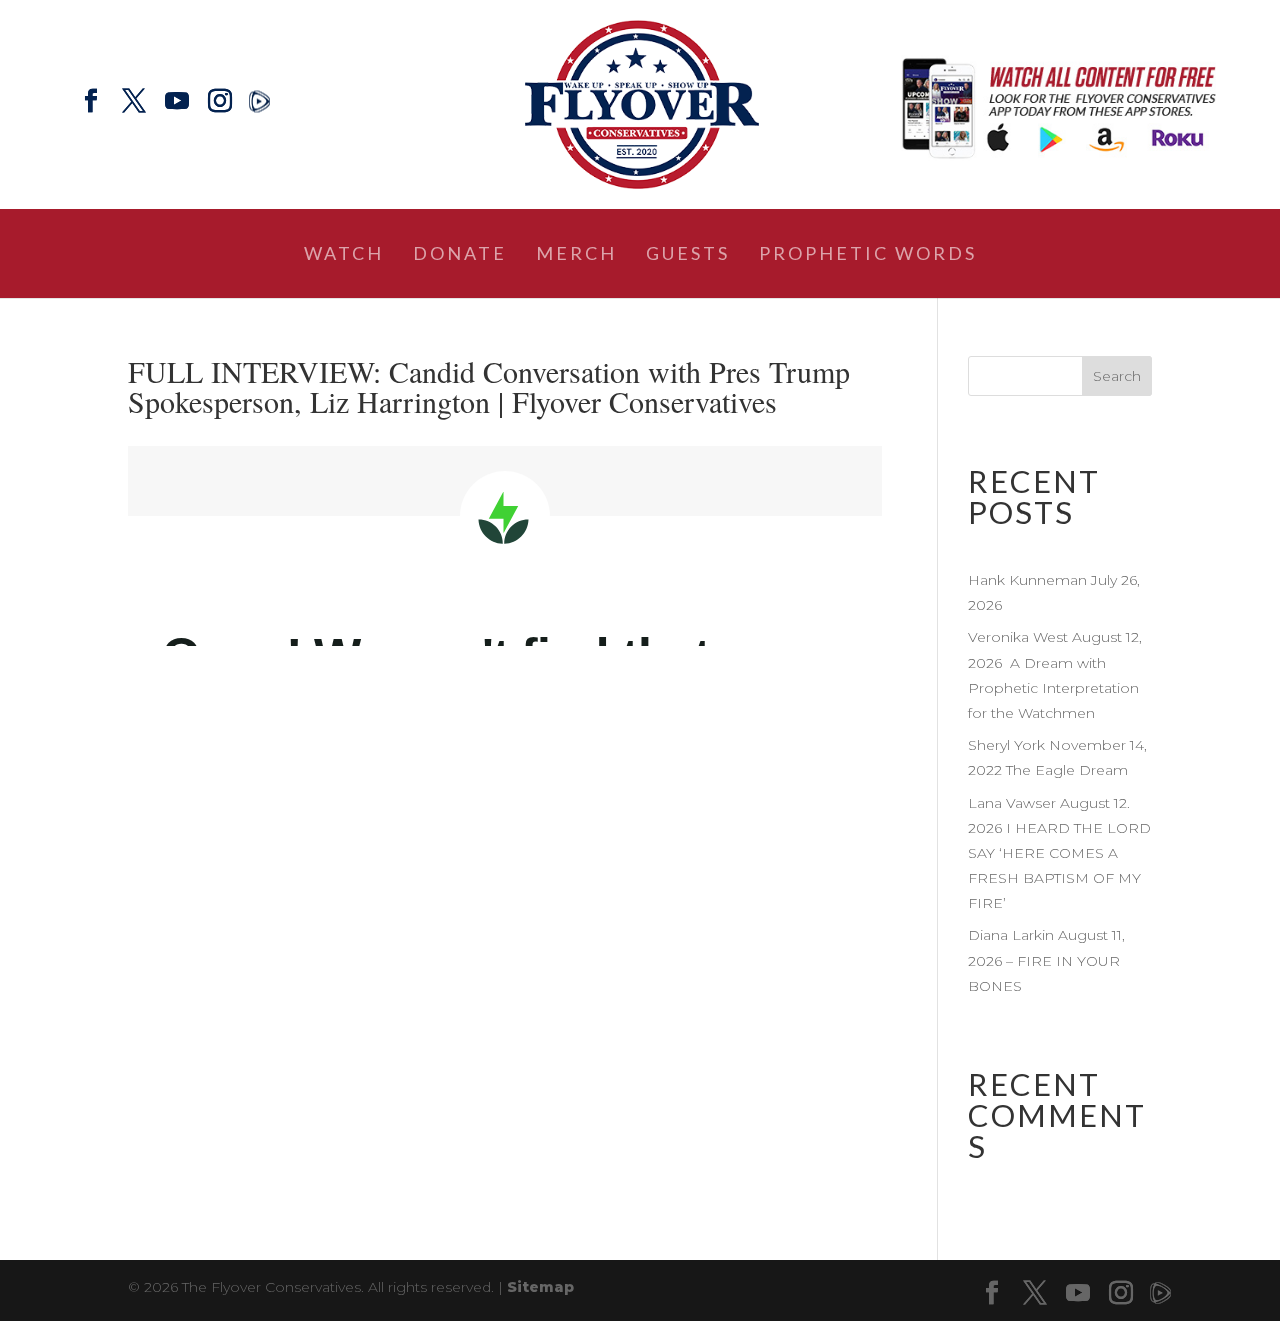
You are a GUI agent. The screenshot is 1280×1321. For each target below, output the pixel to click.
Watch (344, 255)
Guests (688, 255)
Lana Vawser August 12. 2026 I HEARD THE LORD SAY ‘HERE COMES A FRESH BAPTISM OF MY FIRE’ (1059, 853)
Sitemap (540, 1287)
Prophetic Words (868, 255)
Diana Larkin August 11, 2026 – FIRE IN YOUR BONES (1046, 960)
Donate (460, 255)
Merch (576, 255)
